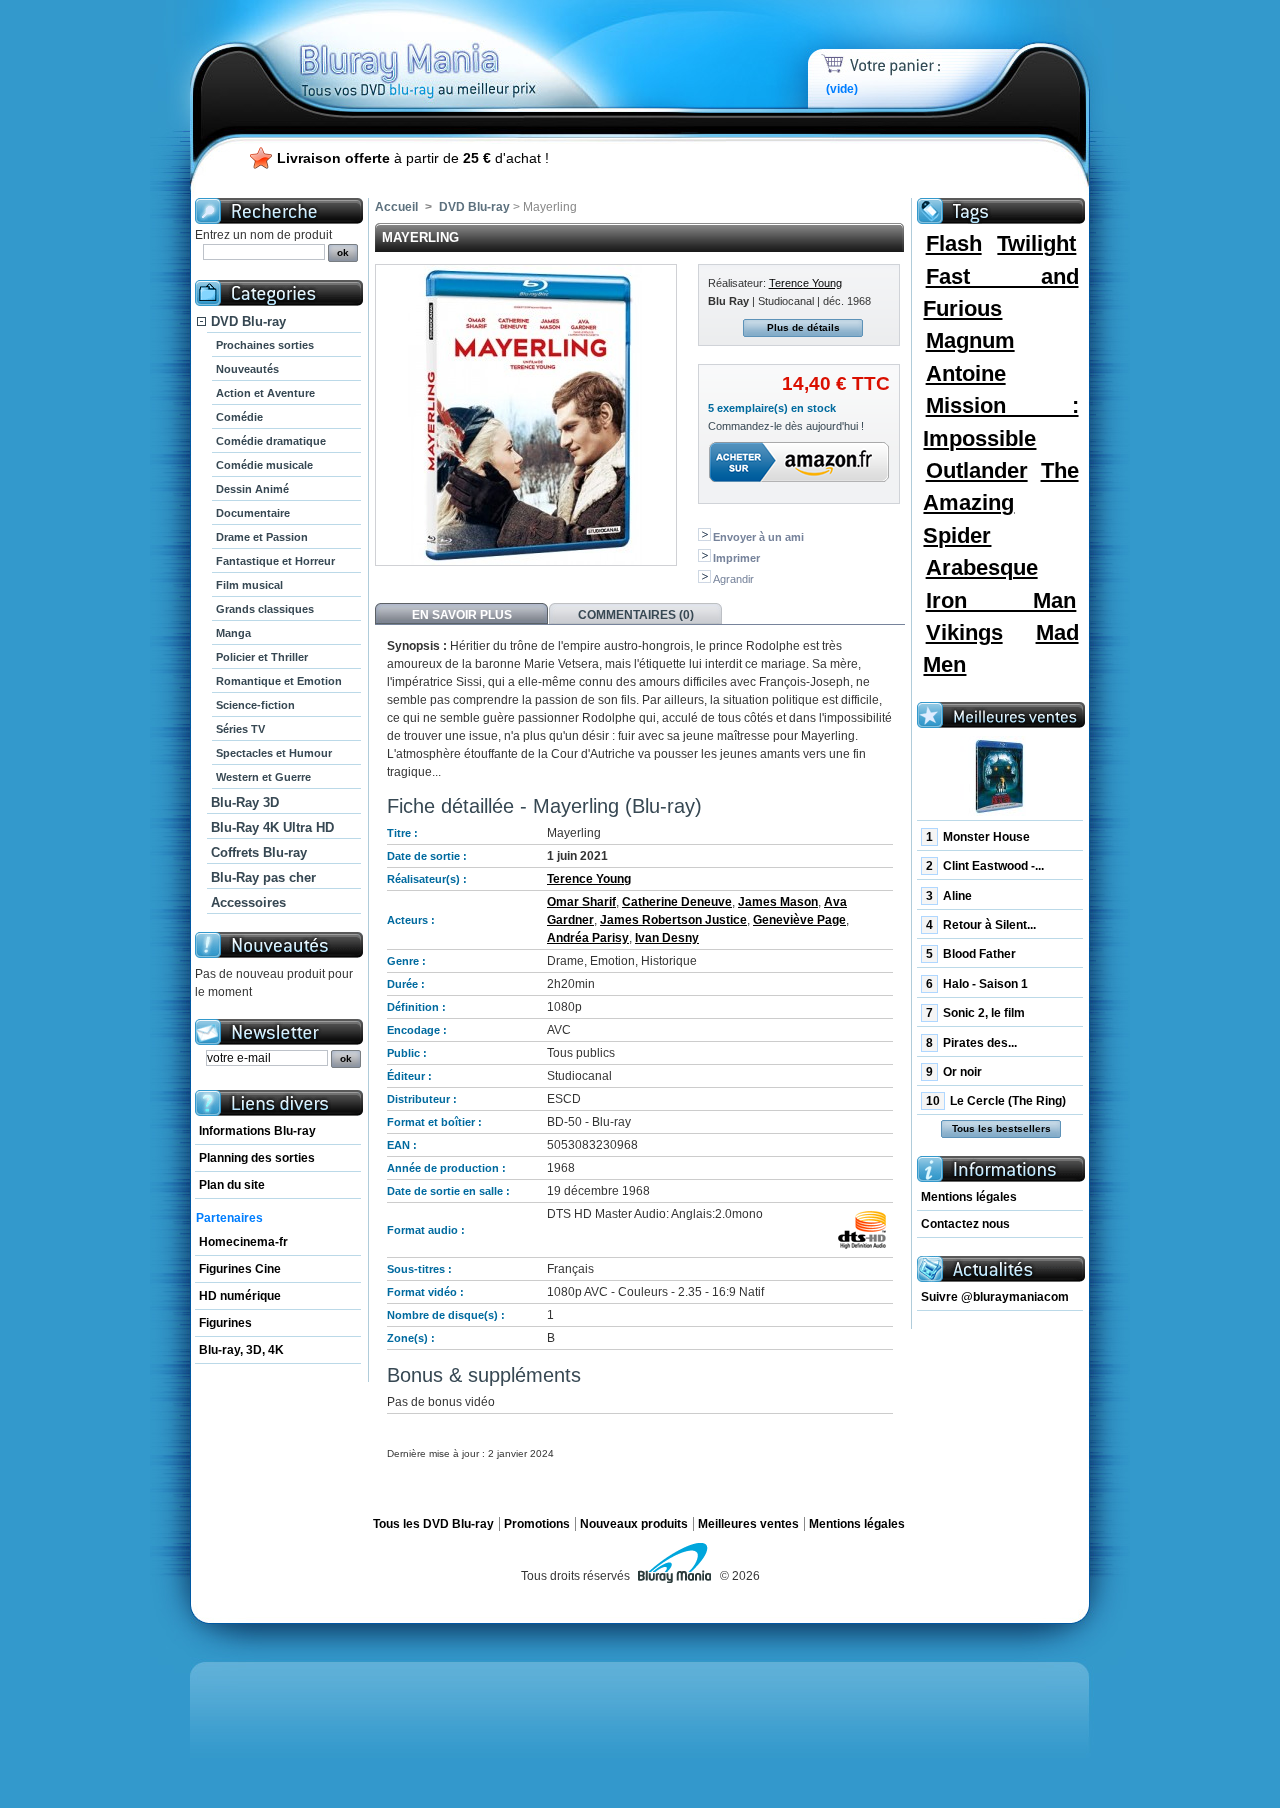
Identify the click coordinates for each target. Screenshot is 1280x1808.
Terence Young (805, 283)
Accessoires (248, 902)
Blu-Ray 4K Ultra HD (272, 827)
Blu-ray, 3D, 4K (241, 1350)
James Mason (778, 902)
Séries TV (240, 729)
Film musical (249, 585)
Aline (949, 896)
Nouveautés (247, 369)
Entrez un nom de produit (263, 235)
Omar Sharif (581, 902)
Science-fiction (255, 705)
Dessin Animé (252, 489)
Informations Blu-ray (257, 1131)
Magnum (970, 340)
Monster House (978, 837)
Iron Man (1001, 600)
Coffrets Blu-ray (259, 852)
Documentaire (253, 513)
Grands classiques (265, 609)
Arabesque (982, 567)
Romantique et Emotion (279, 681)
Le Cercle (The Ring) (996, 1101)
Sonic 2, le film (975, 1013)
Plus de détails (803, 327)
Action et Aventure (265, 393)
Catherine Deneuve (677, 902)
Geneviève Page (799, 920)
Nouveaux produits (634, 1524)
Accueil (396, 207)
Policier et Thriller (262, 657)
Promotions (537, 1524)
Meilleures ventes (748, 1524)
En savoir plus (462, 615)
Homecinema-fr (243, 1242)
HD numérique (240, 1296)
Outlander (977, 470)
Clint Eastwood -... (985, 866)
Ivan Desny (667, 938)
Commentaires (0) (636, 615)
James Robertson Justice (673, 920)
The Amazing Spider (1000, 503)
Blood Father (971, 954)
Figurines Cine (240, 1269)
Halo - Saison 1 (977, 984)
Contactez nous (965, 1224)
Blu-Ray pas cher (263, 877)
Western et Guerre (263, 777)
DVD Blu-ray (248, 321)
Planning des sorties (257, 1158)
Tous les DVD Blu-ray (433, 1524)
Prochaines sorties (265, 345)
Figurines (225, 1323)
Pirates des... (971, 1043)
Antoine (966, 373)
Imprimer (736, 558)
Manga (233, 633)
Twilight (1036, 243)
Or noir (954, 1072)
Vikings (964, 632)
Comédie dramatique (271, 441)
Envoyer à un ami (758, 537)
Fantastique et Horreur (275, 561)
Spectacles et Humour (274, 753)
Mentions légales (969, 1197)
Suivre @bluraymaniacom (995, 1297)
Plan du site (232, 1185)
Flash (954, 243)
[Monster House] (1000, 776)
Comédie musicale (264, 465)
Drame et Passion (262, 537)
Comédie (239, 417)
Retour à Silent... (981, 925)
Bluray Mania (455, 50)
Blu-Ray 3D (245, 802)
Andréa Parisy (588, 938)
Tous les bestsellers (1001, 1128)
